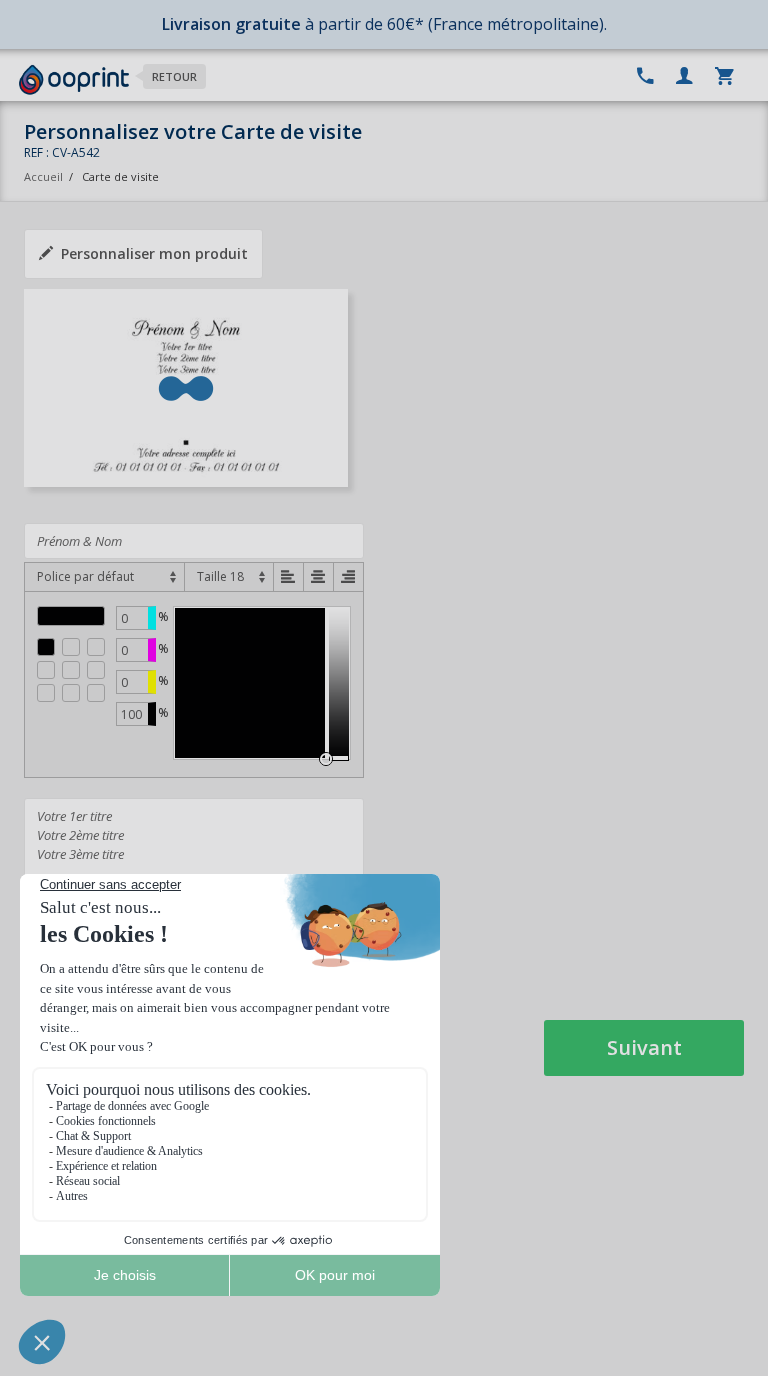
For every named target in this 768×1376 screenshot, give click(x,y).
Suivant (644, 1047)
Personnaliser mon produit (154, 253)
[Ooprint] (74, 80)
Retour (174, 76)
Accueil (43, 176)
